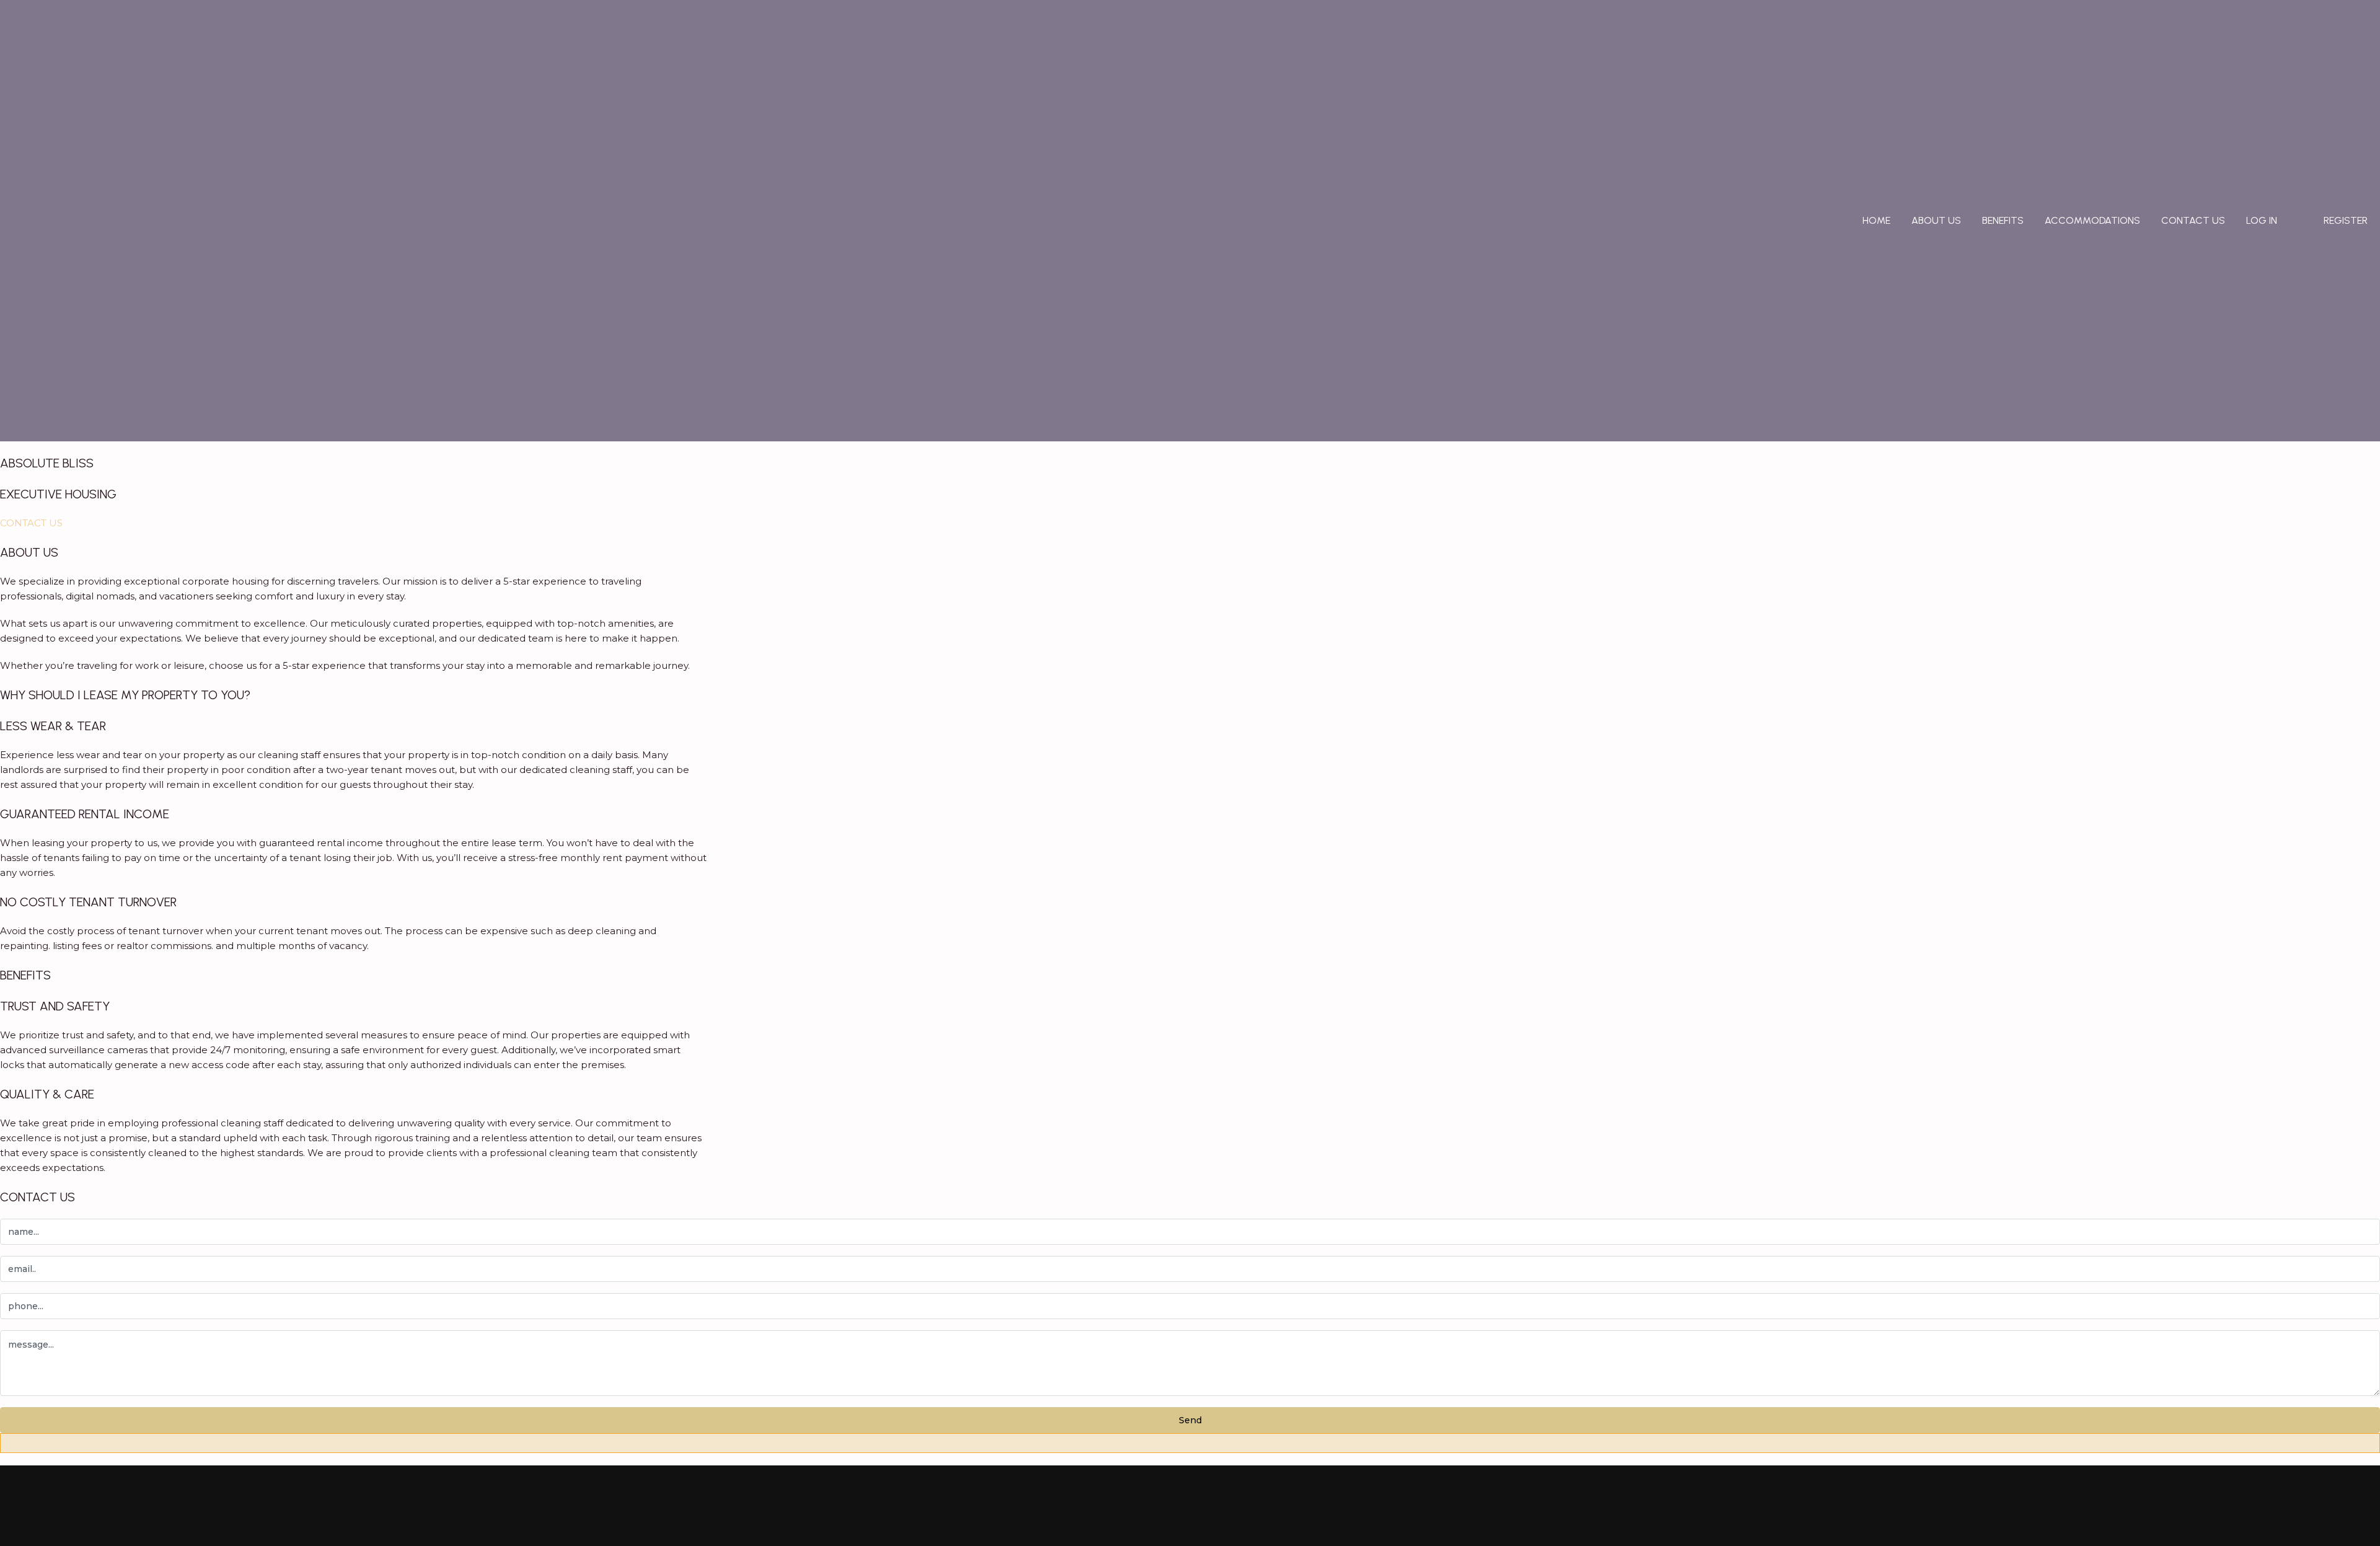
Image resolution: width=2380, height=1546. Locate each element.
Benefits (2003, 220)
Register (2346, 220)
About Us (1936, 220)
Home (1876, 220)
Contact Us (2193, 220)
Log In (2262, 220)
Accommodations (2092, 220)
